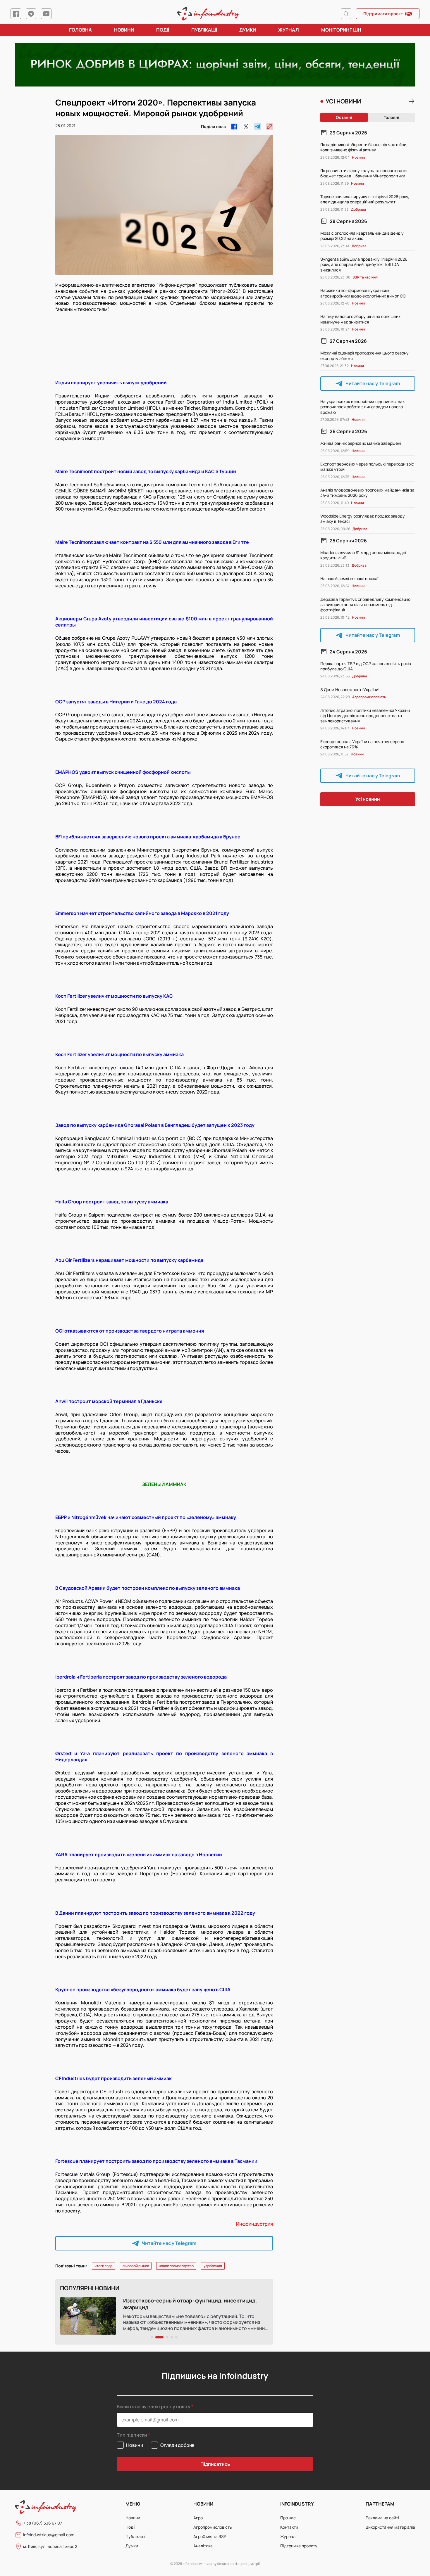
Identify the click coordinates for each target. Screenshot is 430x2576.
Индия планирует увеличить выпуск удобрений (111, 383)
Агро (198, 2518)
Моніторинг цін (341, 30)
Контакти (289, 2527)
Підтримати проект (383, 14)
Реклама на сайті (382, 2518)
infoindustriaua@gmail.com (49, 2535)
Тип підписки (132, 2435)
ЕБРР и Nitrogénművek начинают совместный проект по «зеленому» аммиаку (146, 1517)
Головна (80, 30)
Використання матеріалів (390, 2527)
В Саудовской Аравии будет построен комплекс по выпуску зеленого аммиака (148, 1588)
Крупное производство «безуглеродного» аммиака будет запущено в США (143, 1989)
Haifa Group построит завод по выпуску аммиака (112, 1202)
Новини (124, 30)
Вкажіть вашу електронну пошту (154, 2407)
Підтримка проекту (299, 2546)
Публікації (204, 30)
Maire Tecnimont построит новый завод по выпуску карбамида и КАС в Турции (146, 471)
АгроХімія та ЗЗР (210, 2536)
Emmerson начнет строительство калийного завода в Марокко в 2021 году (142, 913)
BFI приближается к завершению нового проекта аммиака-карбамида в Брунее (148, 837)
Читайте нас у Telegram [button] (169, 2243)
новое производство (176, 2266)
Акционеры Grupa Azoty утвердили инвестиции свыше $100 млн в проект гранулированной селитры (164, 622)
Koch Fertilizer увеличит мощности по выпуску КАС (114, 996)
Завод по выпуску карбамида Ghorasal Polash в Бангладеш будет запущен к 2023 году (155, 1125)
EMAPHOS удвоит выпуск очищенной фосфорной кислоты (123, 772)
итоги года (104, 2266)
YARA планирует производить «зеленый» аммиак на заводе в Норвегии (139, 1854)
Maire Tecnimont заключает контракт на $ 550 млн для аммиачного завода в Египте (152, 542)
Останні (344, 117)
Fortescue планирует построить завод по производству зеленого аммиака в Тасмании (156, 2161)
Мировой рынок (136, 2266)
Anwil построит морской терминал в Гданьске (109, 1401)
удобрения (213, 2266)
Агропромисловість (213, 2527)
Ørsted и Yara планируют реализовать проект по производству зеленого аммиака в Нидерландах (164, 1756)
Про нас (288, 2518)
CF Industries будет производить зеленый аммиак (113, 2078)
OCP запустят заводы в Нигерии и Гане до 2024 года (116, 702)
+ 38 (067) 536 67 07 (43, 2523)
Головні (391, 117)
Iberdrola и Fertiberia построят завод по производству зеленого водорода (141, 1677)
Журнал (289, 30)
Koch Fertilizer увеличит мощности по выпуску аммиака (119, 1054)
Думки (248, 30)
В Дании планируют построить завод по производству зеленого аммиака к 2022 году (155, 1913)
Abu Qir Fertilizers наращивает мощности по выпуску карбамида (129, 1260)
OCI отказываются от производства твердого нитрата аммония (130, 1331)
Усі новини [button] (368, 799)
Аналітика (203, 2546)
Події (163, 30)
